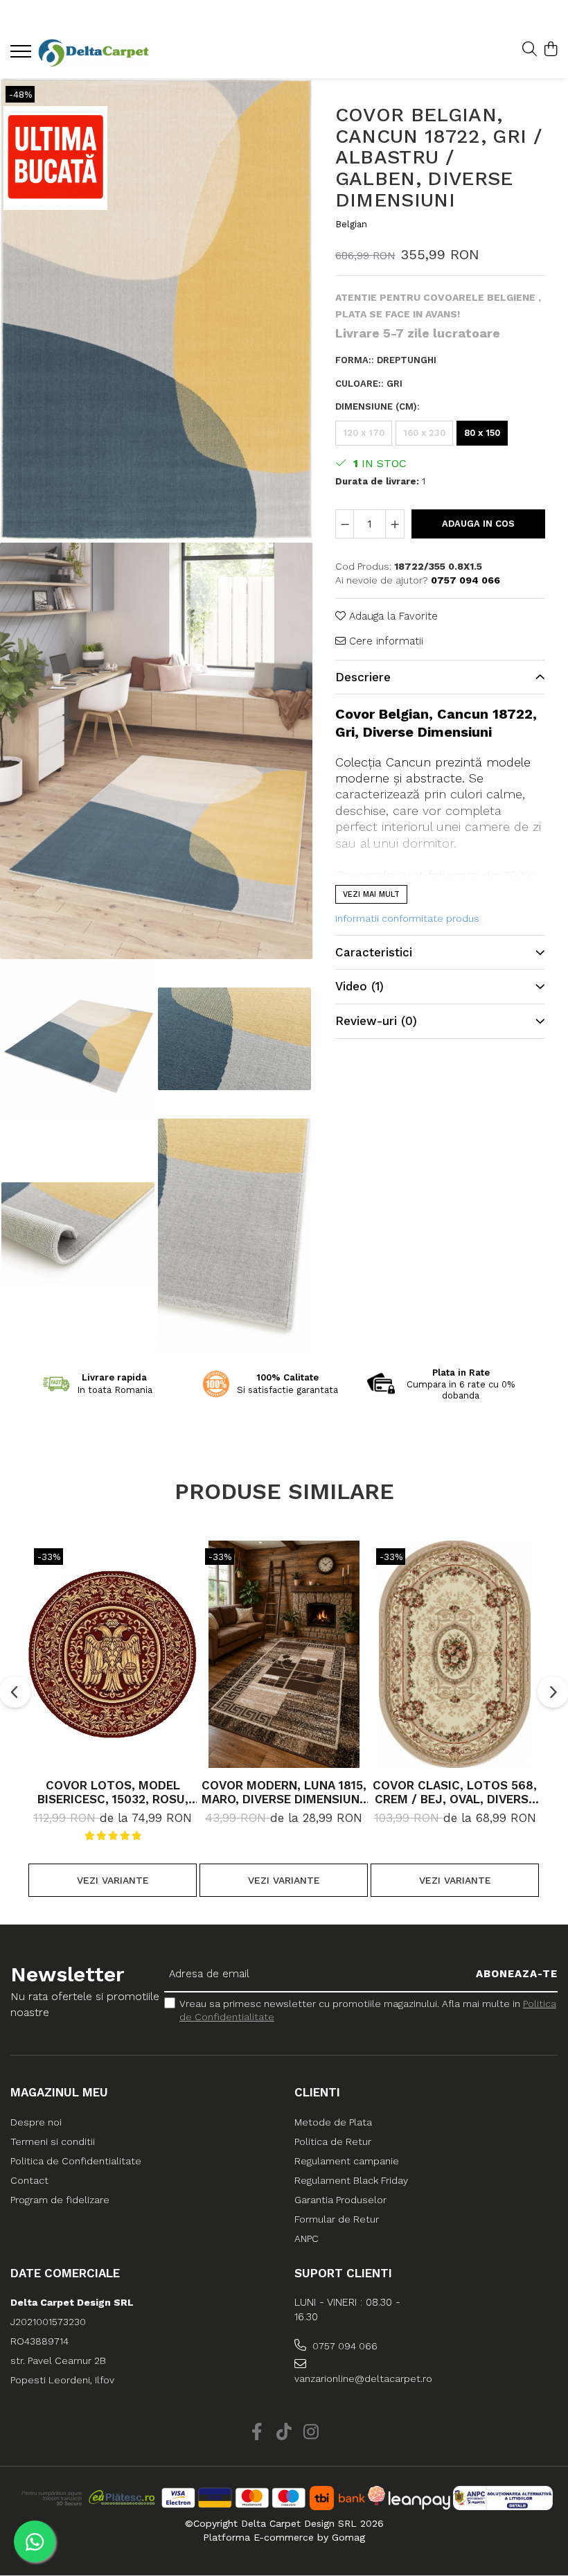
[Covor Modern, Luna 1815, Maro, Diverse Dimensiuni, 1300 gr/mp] (284, 1654)
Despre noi (36, 2122)
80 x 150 (482, 433)
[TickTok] (284, 2433)
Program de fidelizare (60, 2200)
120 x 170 (364, 433)
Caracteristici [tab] (374, 952)
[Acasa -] (94, 53)
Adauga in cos (478, 524)
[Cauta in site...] (530, 50)
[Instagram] (311, 2433)
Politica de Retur (333, 2141)
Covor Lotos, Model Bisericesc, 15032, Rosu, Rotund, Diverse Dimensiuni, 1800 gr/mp (113, 1792)
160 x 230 (424, 433)
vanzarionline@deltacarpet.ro (360, 2378)
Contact (29, 2180)
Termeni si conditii (53, 2141)
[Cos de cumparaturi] (550, 50)
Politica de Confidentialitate (76, 2161)
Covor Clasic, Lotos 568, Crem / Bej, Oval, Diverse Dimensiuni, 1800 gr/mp (455, 1792)
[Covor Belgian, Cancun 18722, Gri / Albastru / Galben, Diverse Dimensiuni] (156, 309)
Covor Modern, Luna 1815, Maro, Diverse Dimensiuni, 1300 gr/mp (284, 1792)
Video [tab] (360, 986)
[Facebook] (257, 2433)
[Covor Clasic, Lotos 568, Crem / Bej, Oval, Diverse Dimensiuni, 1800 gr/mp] (455, 1654)
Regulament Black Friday (351, 2180)
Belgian (351, 224)
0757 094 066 (344, 2346)
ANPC (307, 2238)
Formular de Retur (337, 2219)
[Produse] (23, 55)
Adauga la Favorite (392, 616)
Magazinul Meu (59, 2092)
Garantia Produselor (340, 2200)
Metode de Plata (333, 2122)
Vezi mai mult (371, 894)
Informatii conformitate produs (407, 918)
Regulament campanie (347, 2161)
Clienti (317, 2092)
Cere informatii (384, 641)
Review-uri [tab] (376, 1021)
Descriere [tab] (363, 677)
